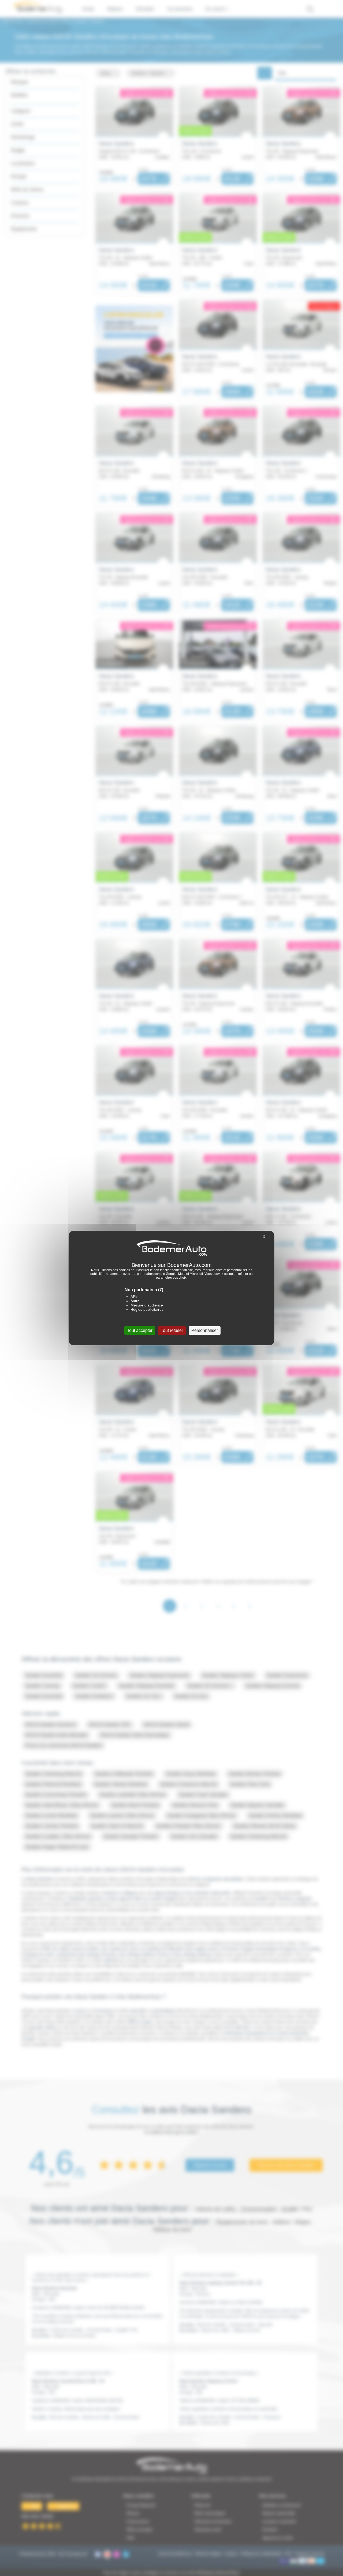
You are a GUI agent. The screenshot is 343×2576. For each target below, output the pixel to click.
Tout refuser (172, 1330)
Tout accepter (140, 1330)
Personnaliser (205, 1330)
